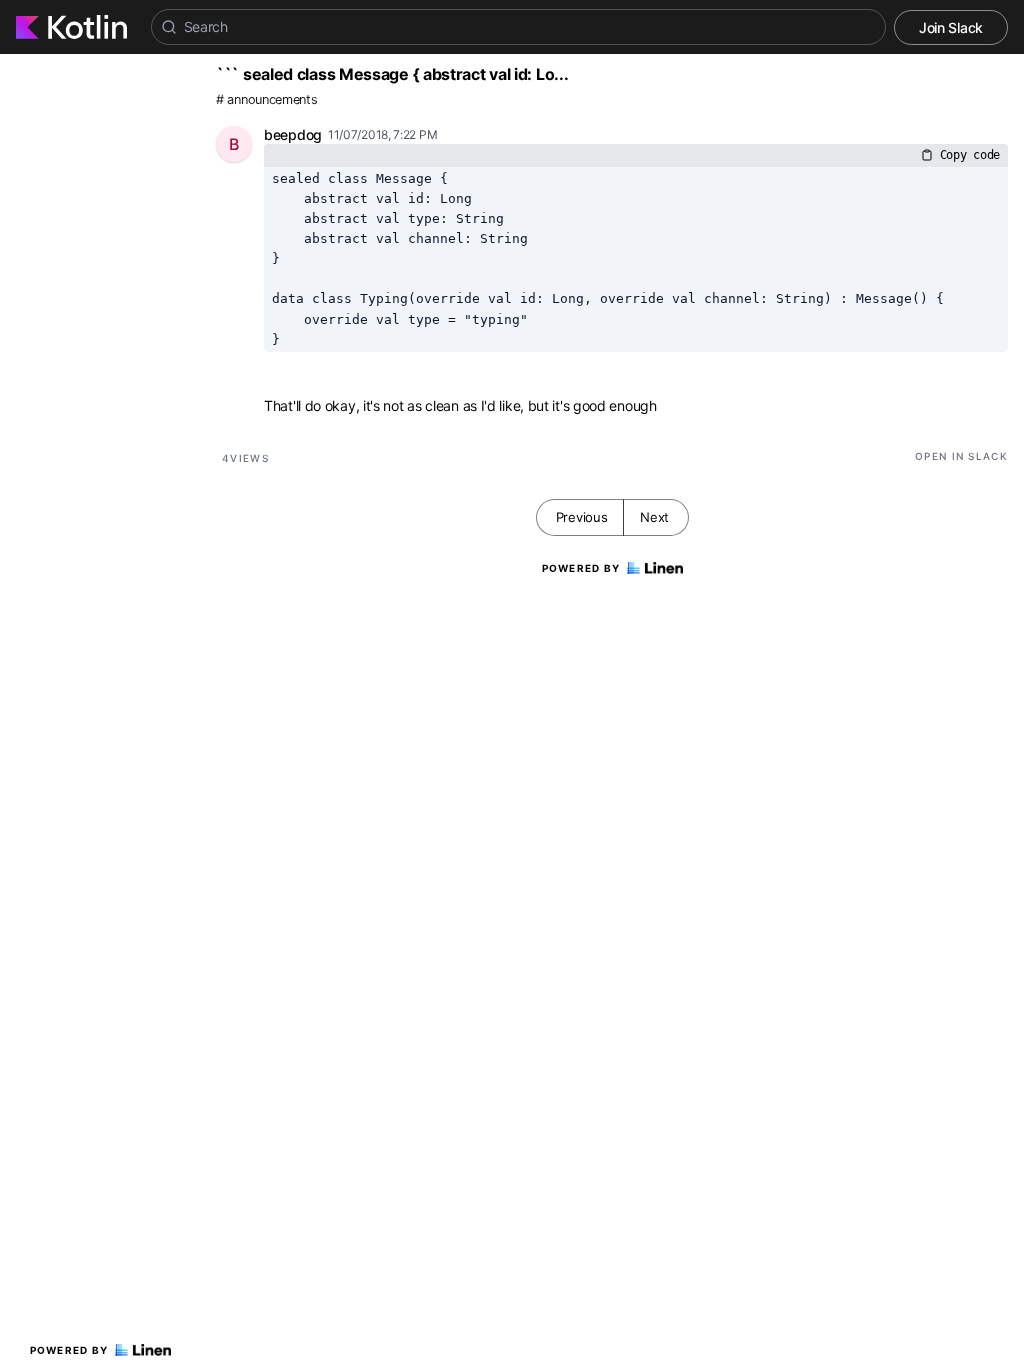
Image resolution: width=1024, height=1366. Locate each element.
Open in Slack (961, 456)
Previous (582, 517)
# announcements (267, 99)
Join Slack (951, 27)
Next (654, 517)
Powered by (69, 1350)
